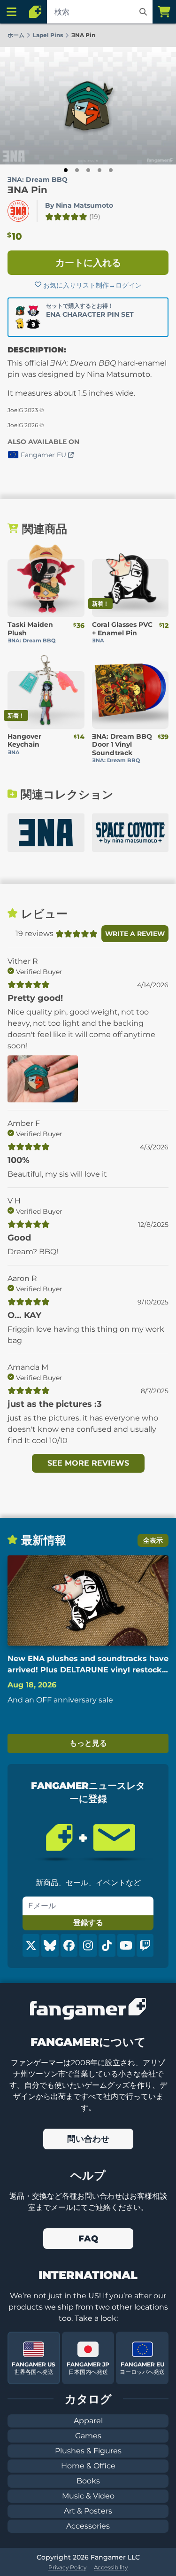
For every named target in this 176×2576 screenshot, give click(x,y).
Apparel (88, 2421)
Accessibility (111, 2567)
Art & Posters (88, 2511)
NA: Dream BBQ (38, 180)
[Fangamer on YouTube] (126, 1945)
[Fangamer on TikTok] (107, 1945)
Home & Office (88, 2466)
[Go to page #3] (88, 170)
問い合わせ (88, 2139)
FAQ (88, 2239)
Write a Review (135, 934)
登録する (88, 1923)
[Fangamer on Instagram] (88, 1945)
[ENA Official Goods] (46, 833)
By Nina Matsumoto (79, 205)
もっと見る (88, 1743)
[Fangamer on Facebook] (69, 1945)
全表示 (153, 1540)
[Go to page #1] (66, 170)
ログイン (129, 285)
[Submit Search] (143, 12)
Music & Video (88, 2496)
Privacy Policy (67, 2567)
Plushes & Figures (88, 2451)
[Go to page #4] (99, 170)
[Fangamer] (35, 12)
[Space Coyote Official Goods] (130, 833)
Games (88, 2436)
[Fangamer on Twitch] (145, 1945)
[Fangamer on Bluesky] (50, 1945)
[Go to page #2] (77, 170)
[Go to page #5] (111, 170)
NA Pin (27, 190)
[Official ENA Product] (18, 211)
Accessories (88, 2526)
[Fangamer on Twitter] (31, 1945)
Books (88, 2481)
